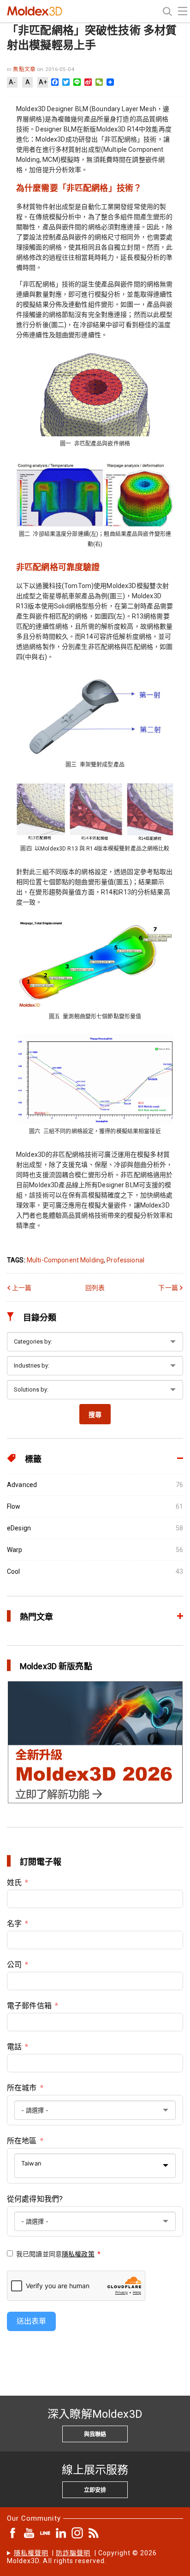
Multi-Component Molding (65, 1260)
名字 (14, 1924)
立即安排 (95, 2490)
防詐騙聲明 (73, 2553)
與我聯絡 (95, 2434)
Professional (125, 1260)
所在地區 (22, 2141)
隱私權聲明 (31, 2553)
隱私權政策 (78, 2254)
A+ (43, 82)
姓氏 (14, 1883)
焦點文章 (25, 69)
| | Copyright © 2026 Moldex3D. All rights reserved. (82, 2557)
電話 (14, 2047)
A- (12, 82)
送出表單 (31, 2321)
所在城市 (22, 2088)
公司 (14, 1965)
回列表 (95, 1288)
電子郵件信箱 (29, 2006)
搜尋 (95, 1415)
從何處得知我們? (35, 2199)
